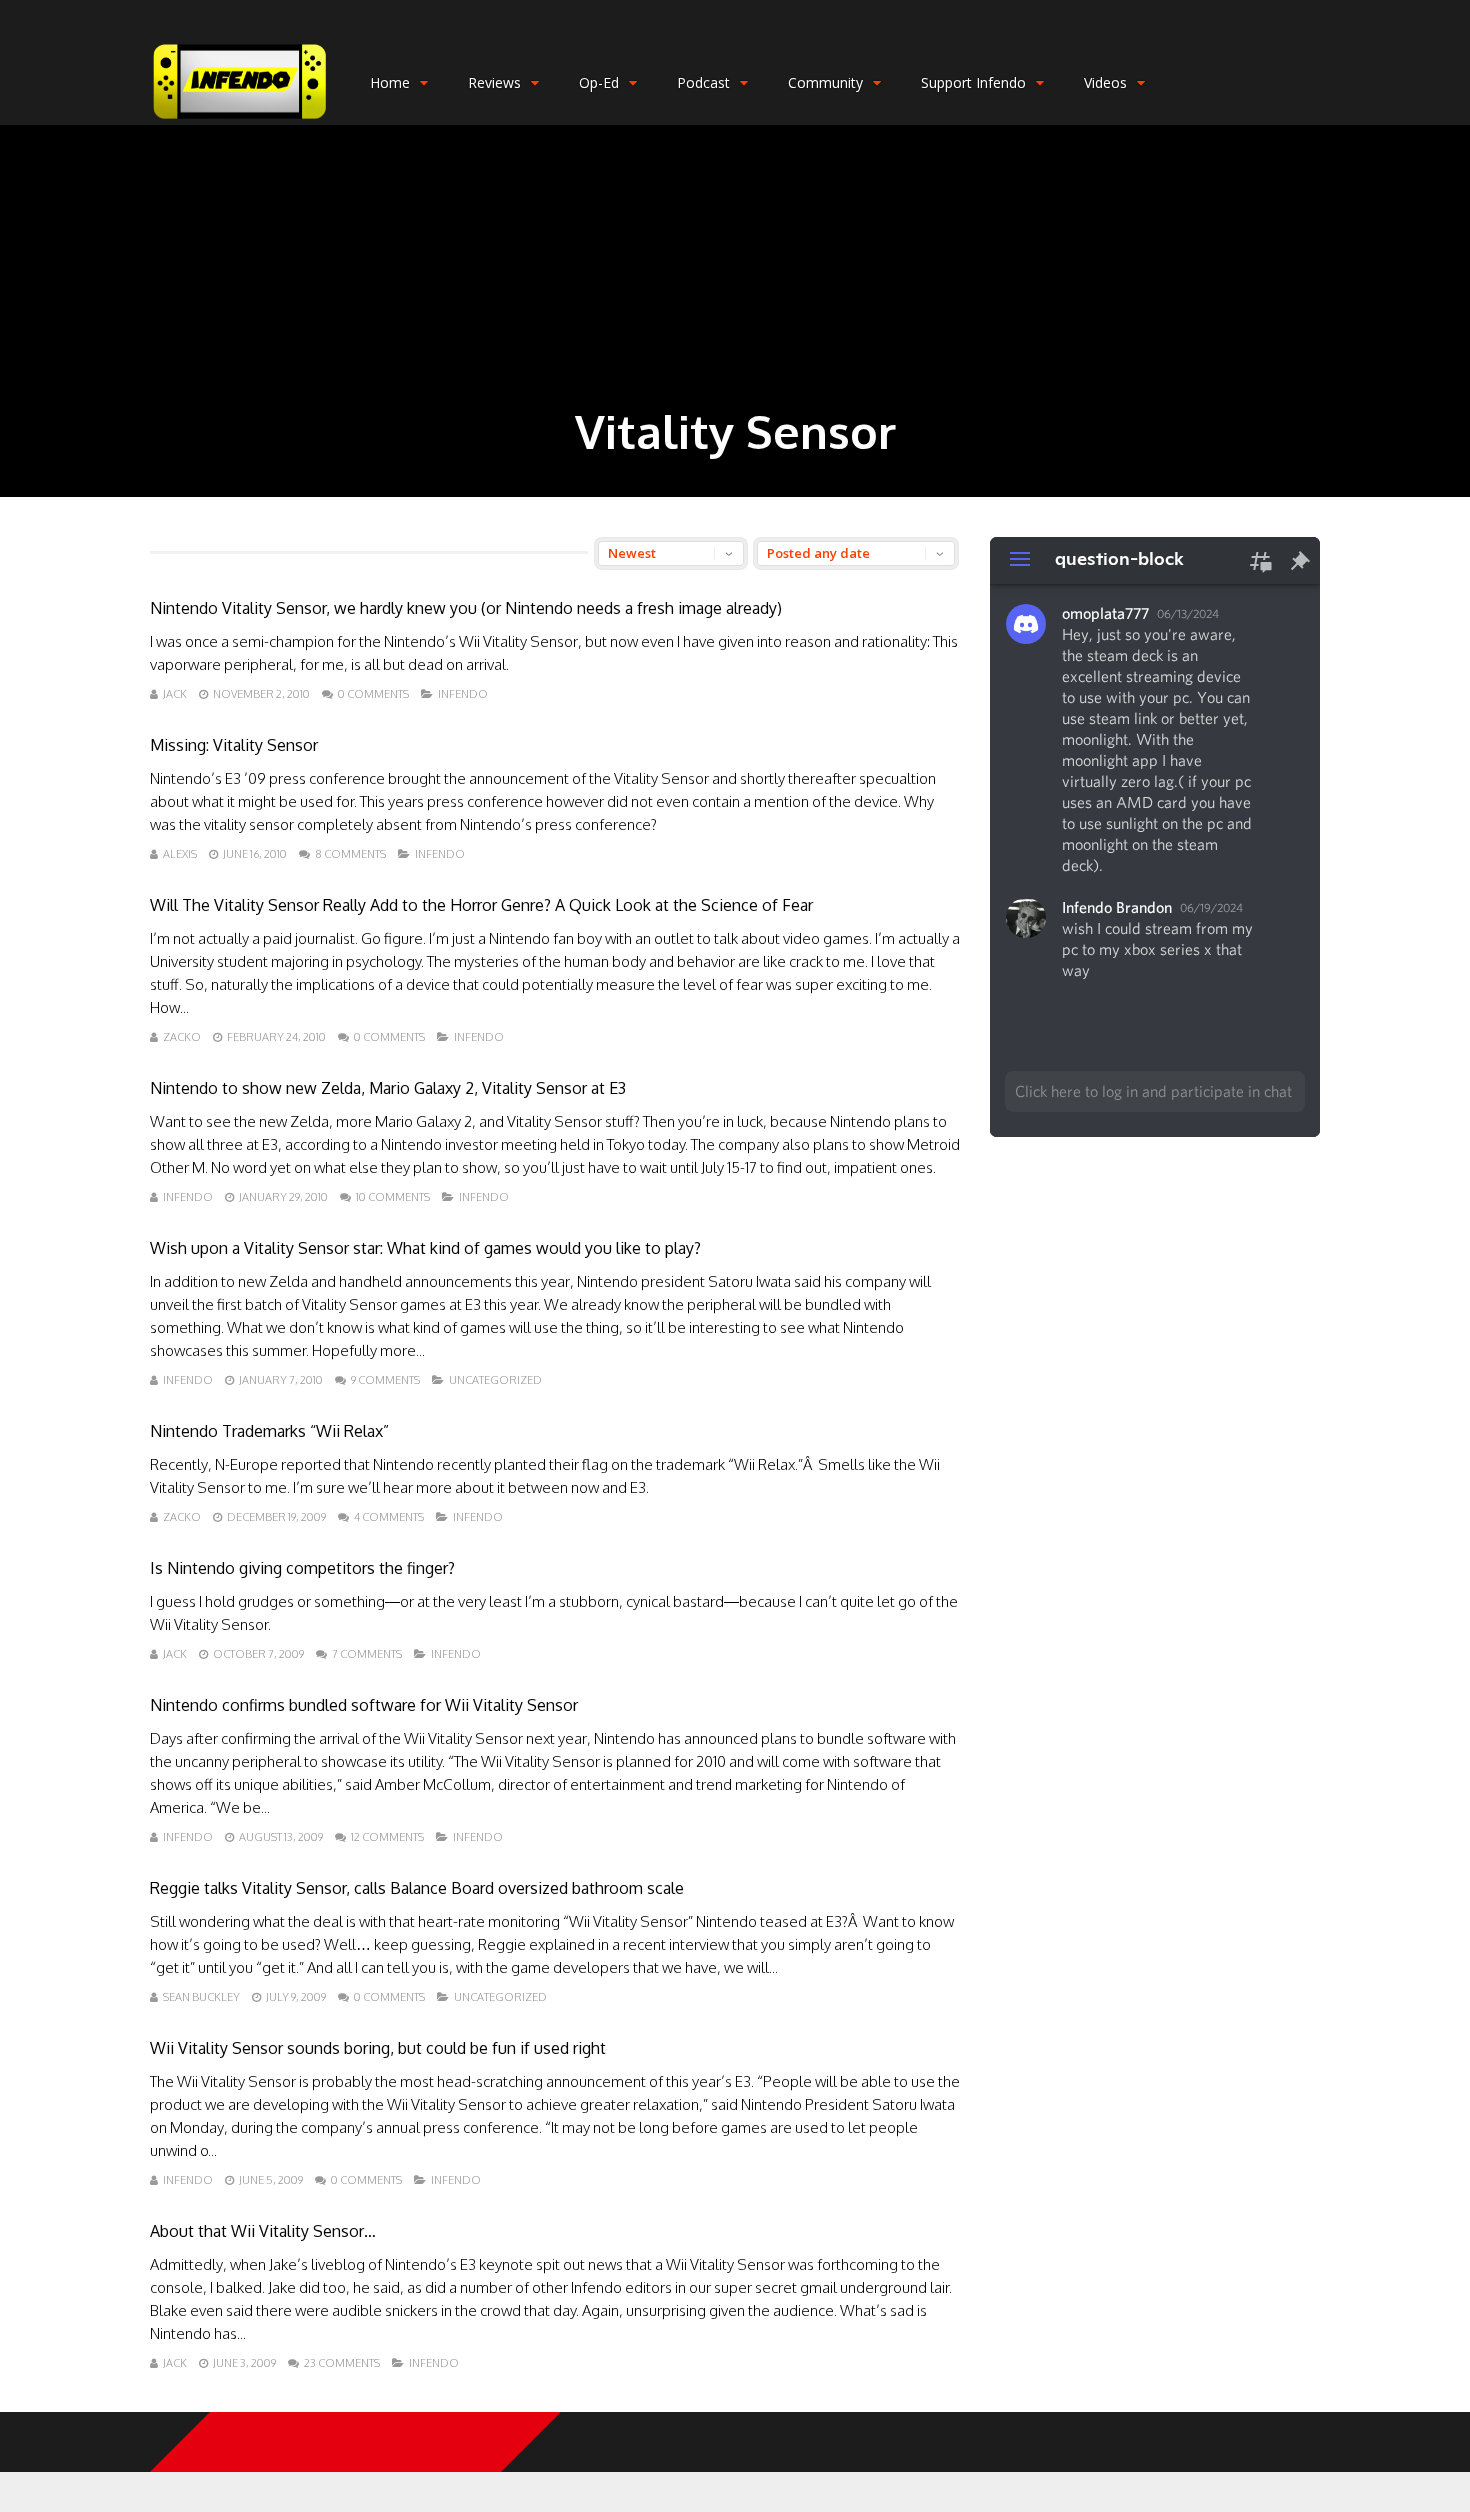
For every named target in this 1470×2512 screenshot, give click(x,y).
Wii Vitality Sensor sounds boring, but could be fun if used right (378, 2048)
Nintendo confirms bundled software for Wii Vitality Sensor (364, 1705)
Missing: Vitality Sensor (234, 745)
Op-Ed (599, 82)
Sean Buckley (201, 1997)
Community (825, 82)
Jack (175, 694)
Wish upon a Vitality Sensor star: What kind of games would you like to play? (425, 1248)
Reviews (494, 82)
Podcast (703, 82)
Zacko (182, 1037)
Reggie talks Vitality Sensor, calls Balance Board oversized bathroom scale (417, 1888)
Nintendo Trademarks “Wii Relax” (269, 1431)
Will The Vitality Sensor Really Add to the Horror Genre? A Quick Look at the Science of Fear (481, 905)
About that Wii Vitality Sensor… (263, 2231)
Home (390, 82)
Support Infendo (973, 82)
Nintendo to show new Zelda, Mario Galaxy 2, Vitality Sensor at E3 (388, 1088)
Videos (1105, 82)
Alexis (180, 854)
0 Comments (373, 694)
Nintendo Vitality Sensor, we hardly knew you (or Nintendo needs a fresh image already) (466, 608)
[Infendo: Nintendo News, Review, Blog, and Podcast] (240, 120)
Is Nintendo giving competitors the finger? (302, 1568)
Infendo (463, 694)
